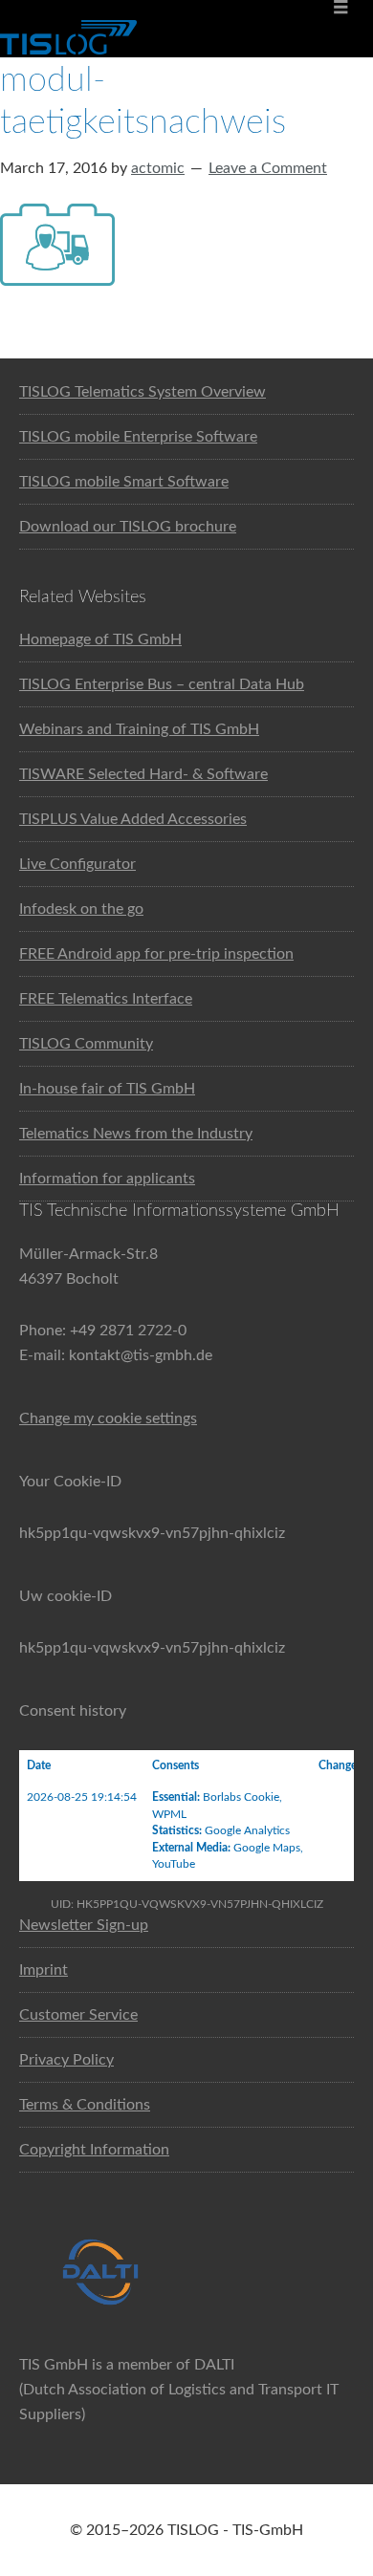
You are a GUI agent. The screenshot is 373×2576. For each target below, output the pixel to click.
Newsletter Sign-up (84, 1925)
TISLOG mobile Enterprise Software (138, 437)
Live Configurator (77, 864)
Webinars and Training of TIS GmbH (139, 729)
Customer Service (78, 2015)
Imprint (44, 1970)
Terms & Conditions (85, 2105)
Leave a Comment (268, 168)
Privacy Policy (66, 2060)
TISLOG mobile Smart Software (124, 482)
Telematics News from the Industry (136, 1134)
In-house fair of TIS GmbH (107, 1089)
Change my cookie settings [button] (108, 1418)
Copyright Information (94, 2150)
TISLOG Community (86, 1044)
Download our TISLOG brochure (128, 527)
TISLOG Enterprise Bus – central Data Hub (162, 684)
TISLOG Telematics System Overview (143, 392)
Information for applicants (107, 1179)
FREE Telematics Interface (106, 999)
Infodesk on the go (81, 909)
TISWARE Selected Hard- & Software (143, 774)
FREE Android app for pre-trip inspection (156, 954)
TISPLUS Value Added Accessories (133, 819)
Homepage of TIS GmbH (100, 639)
